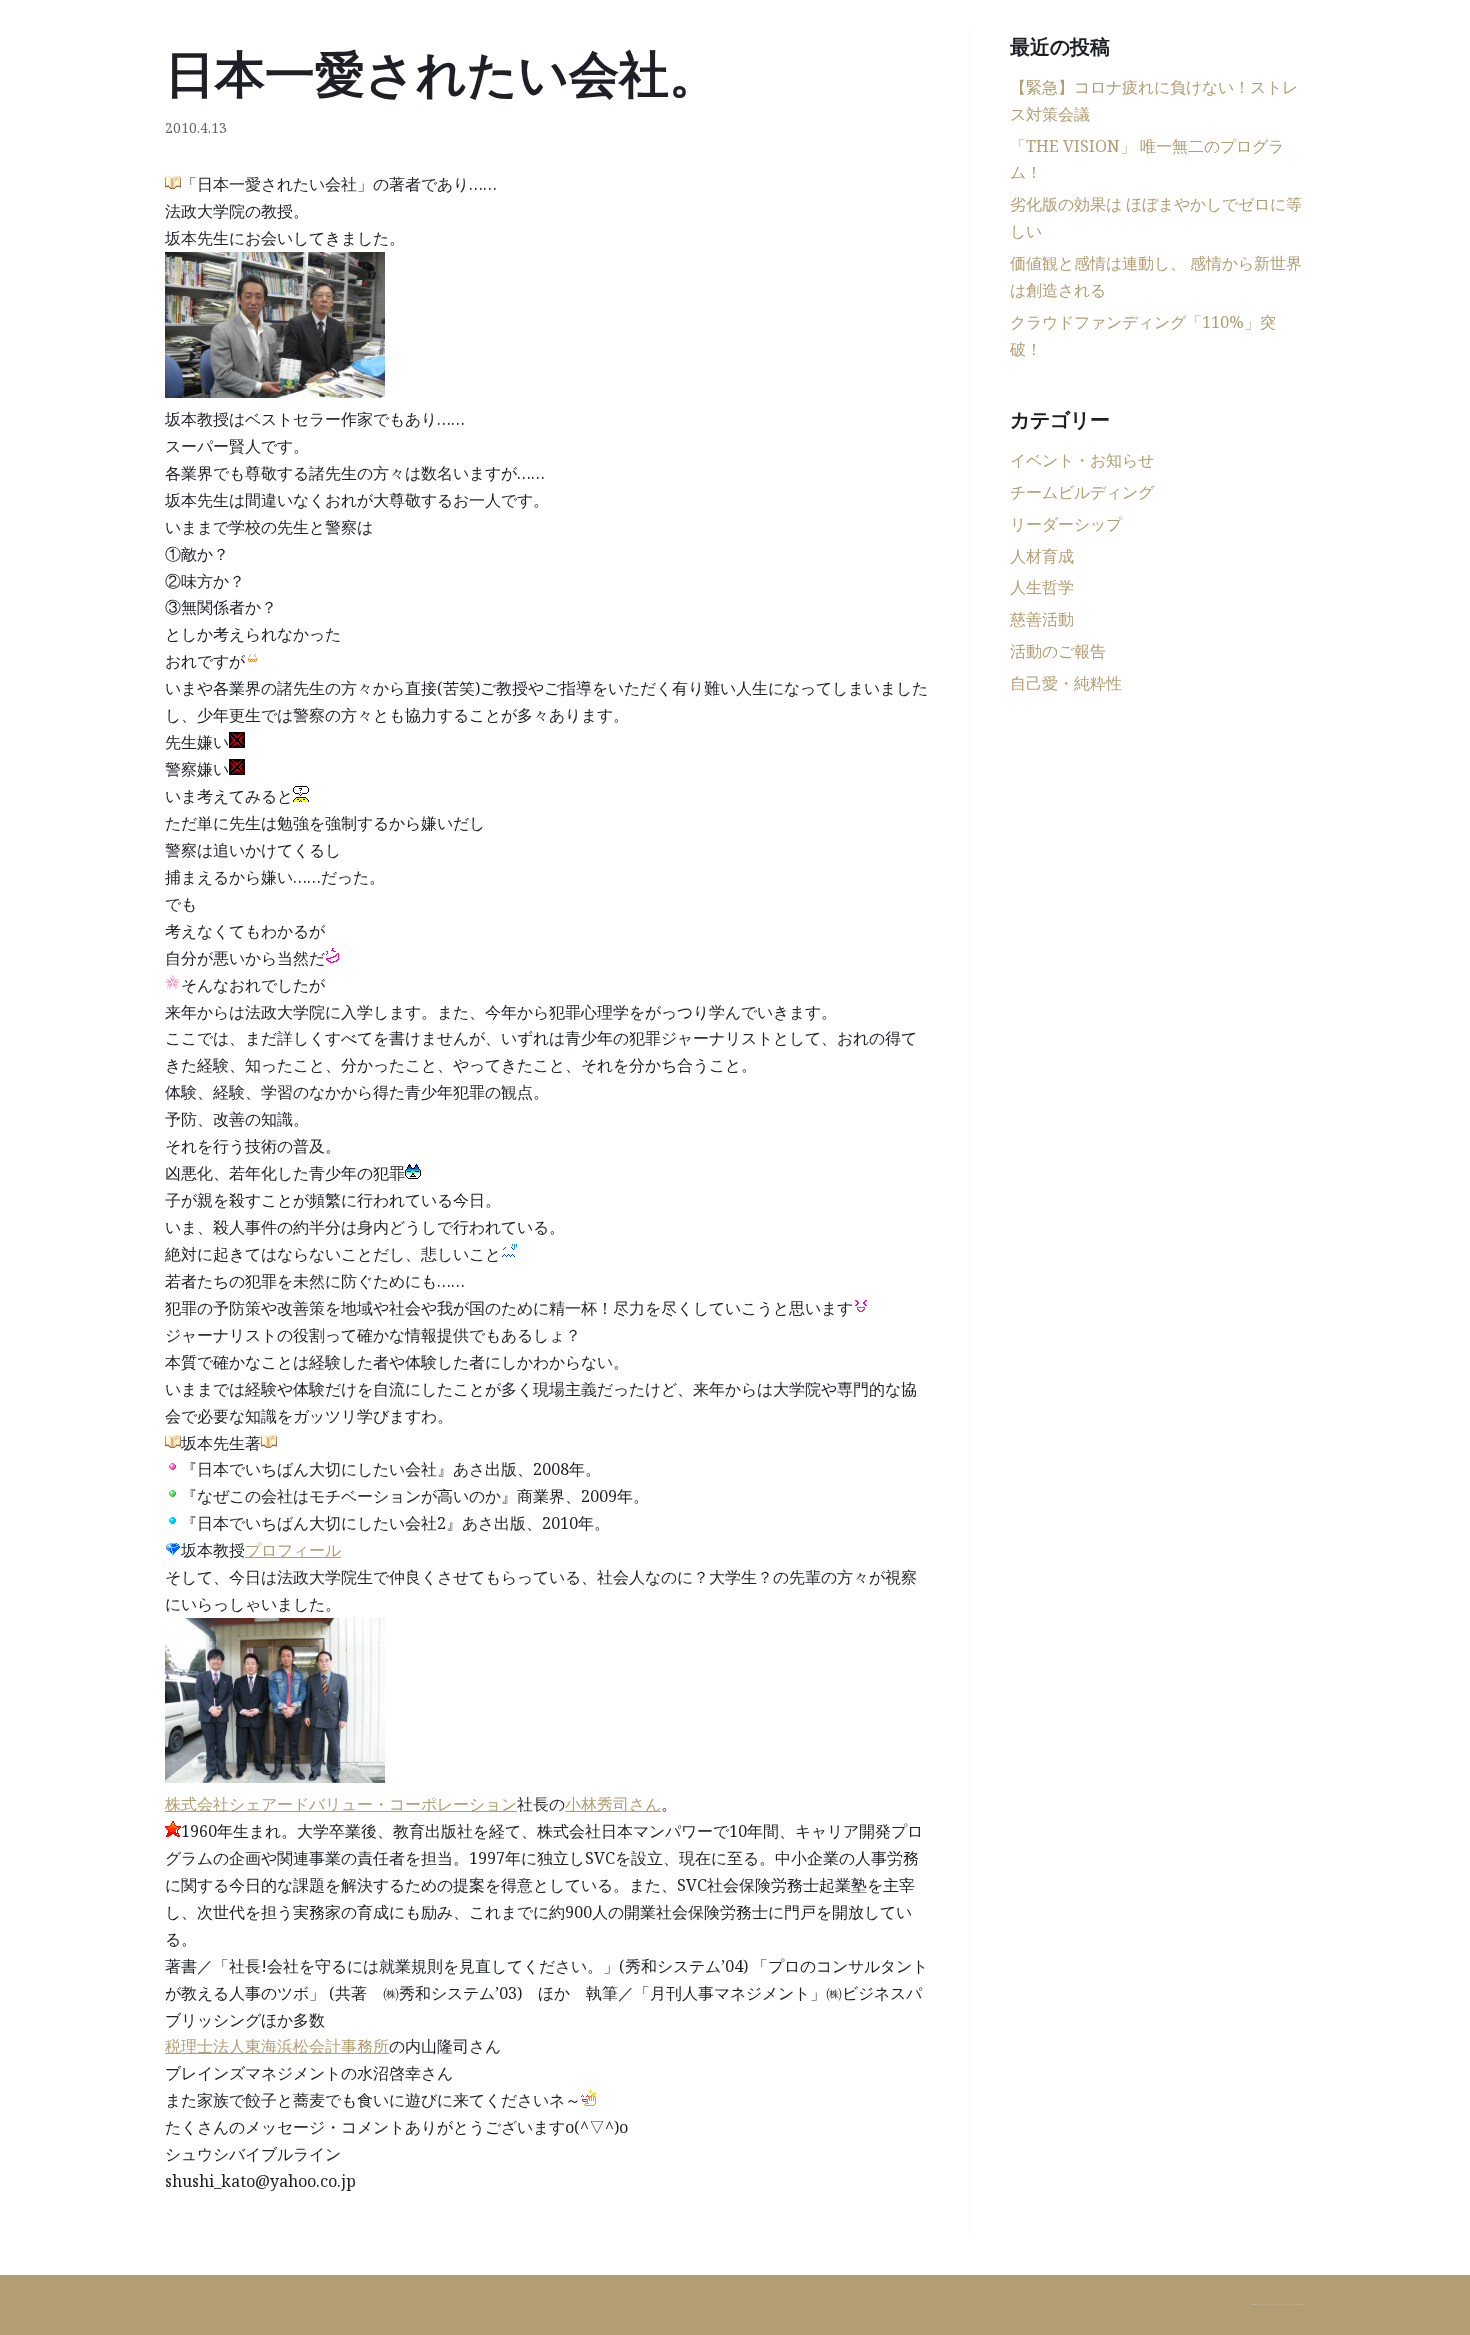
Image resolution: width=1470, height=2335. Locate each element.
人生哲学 (1042, 587)
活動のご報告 (1058, 651)
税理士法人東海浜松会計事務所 (277, 2046)
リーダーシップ (1066, 524)
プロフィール (293, 1550)
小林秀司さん (613, 1804)
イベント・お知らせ (1082, 460)
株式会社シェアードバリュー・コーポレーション (341, 1804)
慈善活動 (1042, 619)
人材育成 (1042, 556)
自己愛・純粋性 (1066, 683)
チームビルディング (1082, 492)
